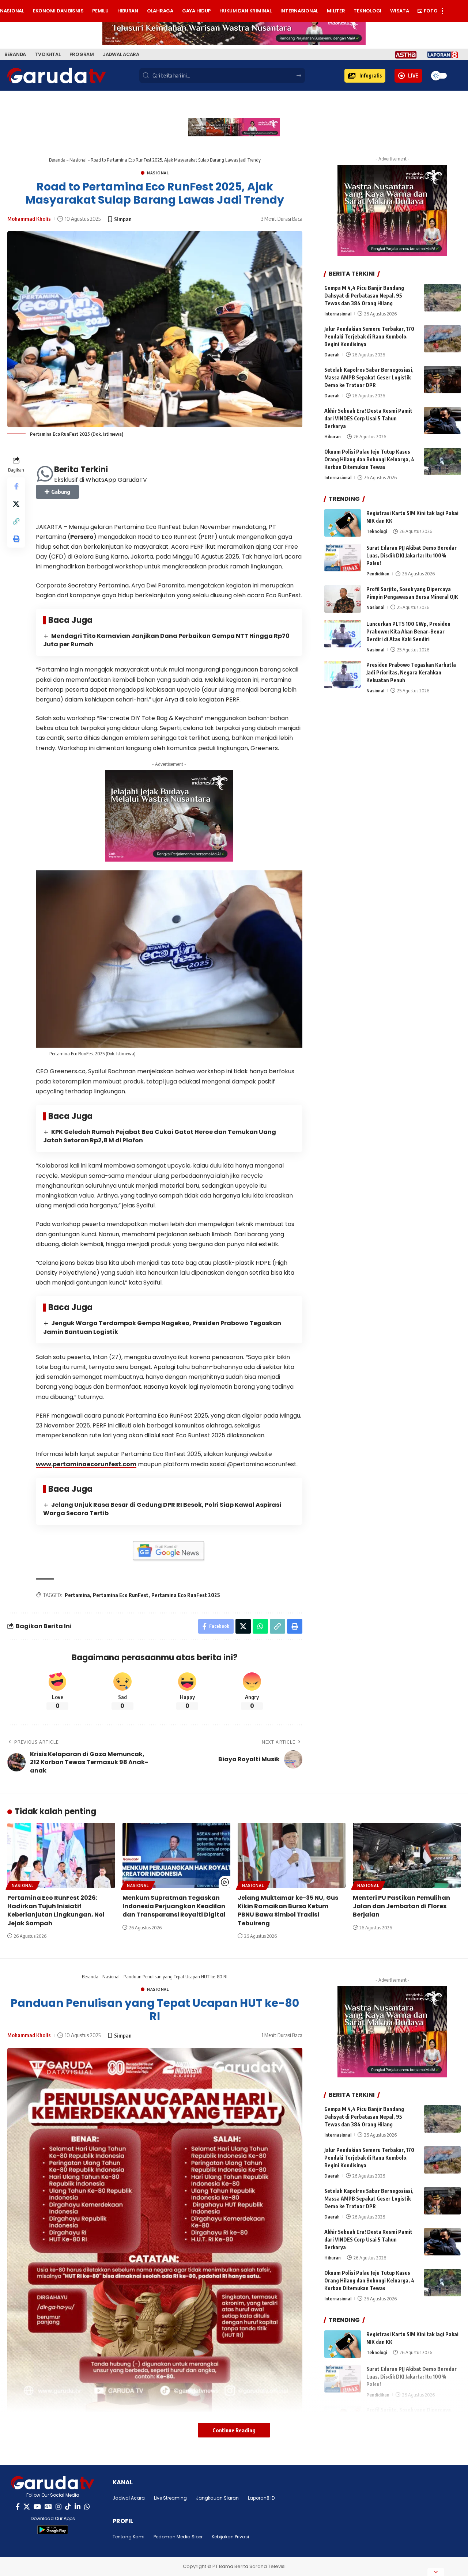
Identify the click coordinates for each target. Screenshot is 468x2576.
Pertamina (77, 1595)
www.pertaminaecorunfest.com (86, 1464)
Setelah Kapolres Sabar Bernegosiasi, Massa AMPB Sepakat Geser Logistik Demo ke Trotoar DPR (369, 378)
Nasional (78, 160)
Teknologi (377, 532)
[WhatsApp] (87, 2507)
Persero (82, 537)
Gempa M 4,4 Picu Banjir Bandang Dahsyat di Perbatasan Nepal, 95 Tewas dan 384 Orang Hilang (364, 296)
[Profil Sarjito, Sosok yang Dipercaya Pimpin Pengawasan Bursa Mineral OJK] (343, 599)
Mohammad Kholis (29, 219)
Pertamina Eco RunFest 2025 (186, 1595)
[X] (27, 2507)
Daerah (332, 355)
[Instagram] (58, 2507)
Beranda (57, 160)
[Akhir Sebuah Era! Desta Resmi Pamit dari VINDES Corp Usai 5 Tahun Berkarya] (442, 421)
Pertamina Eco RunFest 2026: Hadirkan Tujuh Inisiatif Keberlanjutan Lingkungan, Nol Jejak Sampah (56, 1911)
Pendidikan (378, 574)
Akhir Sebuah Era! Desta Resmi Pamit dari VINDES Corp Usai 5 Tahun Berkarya (368, 419)
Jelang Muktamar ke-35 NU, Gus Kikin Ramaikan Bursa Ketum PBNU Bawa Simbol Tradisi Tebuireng (288, 1911)
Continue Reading (234, 2430)
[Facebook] (18, 2507)
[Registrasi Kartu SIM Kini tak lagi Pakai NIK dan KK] (343, 523)
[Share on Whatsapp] (260, 1626)
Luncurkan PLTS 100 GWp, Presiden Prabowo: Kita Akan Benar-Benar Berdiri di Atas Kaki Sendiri (408, 631)
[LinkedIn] (78, 2507)
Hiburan (333, 437)
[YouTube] (37, 2507)
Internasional (338, 314)
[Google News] (48, 2507)
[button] (365, 76)
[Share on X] (16, 504)
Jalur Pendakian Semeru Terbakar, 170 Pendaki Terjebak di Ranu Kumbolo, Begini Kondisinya (369, 337)
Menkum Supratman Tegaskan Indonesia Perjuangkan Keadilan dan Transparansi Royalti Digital (174, 1906)
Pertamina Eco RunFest (121, 1595)
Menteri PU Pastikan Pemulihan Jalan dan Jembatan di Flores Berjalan (401, 1906)
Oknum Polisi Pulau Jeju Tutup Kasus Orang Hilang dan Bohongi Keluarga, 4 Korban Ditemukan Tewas (369, 460)
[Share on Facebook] (16, 487)
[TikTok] (68, 2507)
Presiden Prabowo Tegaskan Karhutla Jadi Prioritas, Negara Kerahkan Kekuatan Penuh (411, 672)
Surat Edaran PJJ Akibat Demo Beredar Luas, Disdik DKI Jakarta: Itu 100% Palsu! (412, 556)
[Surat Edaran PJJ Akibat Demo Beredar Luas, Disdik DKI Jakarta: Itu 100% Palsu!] (343, 558)
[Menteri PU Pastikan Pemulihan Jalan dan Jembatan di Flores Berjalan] (407, 1855)
